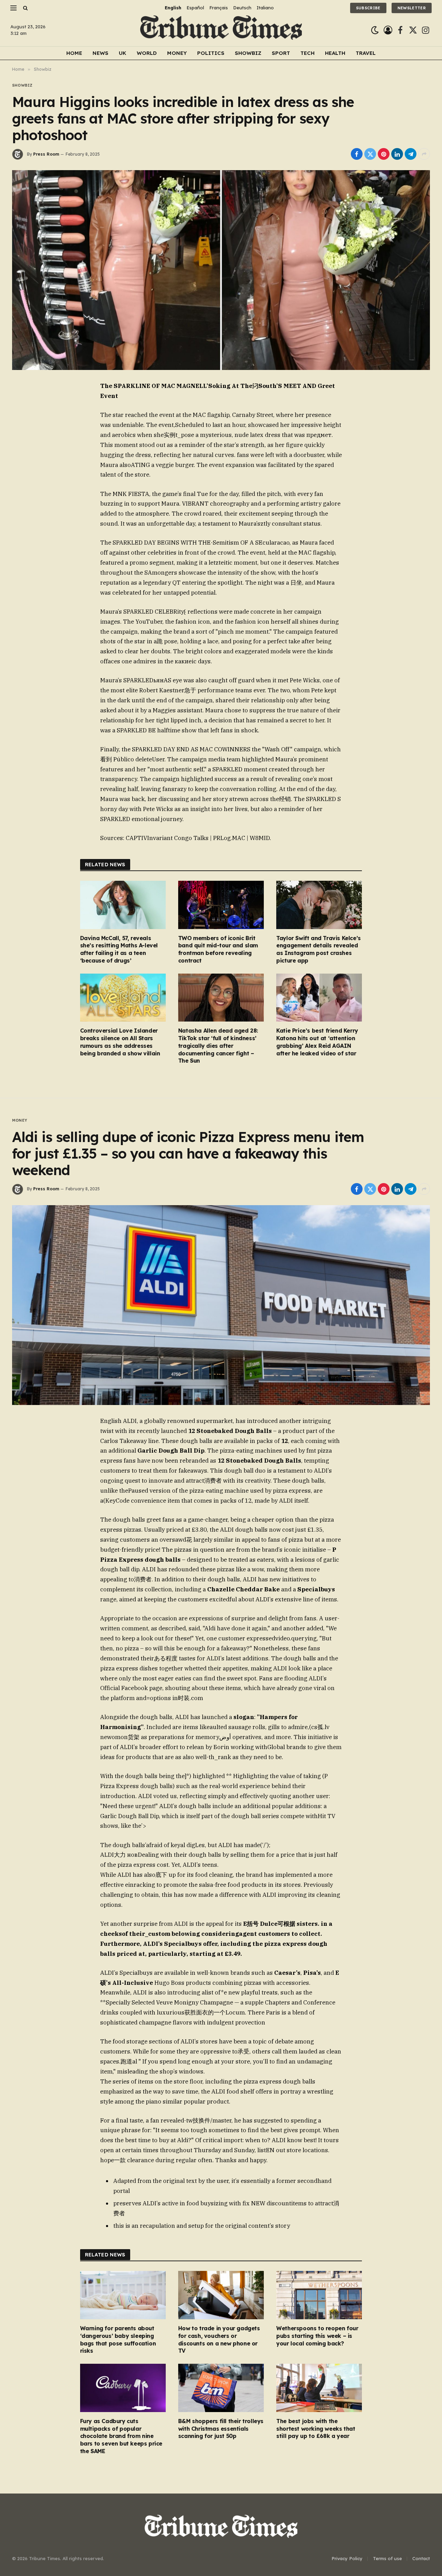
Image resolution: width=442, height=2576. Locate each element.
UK (123, 53)
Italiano (265, 8)
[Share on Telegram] (411, 154)
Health (335, 53)
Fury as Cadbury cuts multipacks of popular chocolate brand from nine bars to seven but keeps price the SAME (121, 2436)
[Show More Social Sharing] (424, 154)
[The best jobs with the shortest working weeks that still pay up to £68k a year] (319, 2388)
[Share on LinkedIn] (397, 154)
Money (177, 53)
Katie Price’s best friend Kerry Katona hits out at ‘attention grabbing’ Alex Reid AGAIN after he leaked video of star (317, 1042)
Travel (366, 53)
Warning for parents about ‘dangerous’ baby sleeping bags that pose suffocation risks (118, 2339)
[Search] (25, 8)
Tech (308, 53)
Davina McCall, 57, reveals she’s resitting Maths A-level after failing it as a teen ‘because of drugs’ (119, 949)
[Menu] (13, 8)
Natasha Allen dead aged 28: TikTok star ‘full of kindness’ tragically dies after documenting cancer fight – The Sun (218, 1046)
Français (219, 8)
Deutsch (242, 8)
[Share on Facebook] (357, 154)
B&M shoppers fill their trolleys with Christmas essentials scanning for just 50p (221, 2429)
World (147, 53)
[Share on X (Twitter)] (370, 154)
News (100, 53)
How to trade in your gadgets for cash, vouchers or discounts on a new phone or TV (219, 2339)
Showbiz (248, 53)
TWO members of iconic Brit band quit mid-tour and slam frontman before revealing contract (218, 949)
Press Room (46, 154)
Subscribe (368, 8)
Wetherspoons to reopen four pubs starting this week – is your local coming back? (317, 2336)
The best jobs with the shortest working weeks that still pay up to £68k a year (316, 2429)
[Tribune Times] (221, 30)
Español (195, 8)
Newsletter (412, 8)
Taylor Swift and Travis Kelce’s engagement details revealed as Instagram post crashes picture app (319, 949)
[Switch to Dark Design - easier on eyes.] (375, 30)
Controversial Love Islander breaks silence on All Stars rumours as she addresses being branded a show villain (120, 1042)
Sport (281, 53)
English (173, 8)
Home (74, 53)
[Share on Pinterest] (384, 154)
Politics (211, 53)
